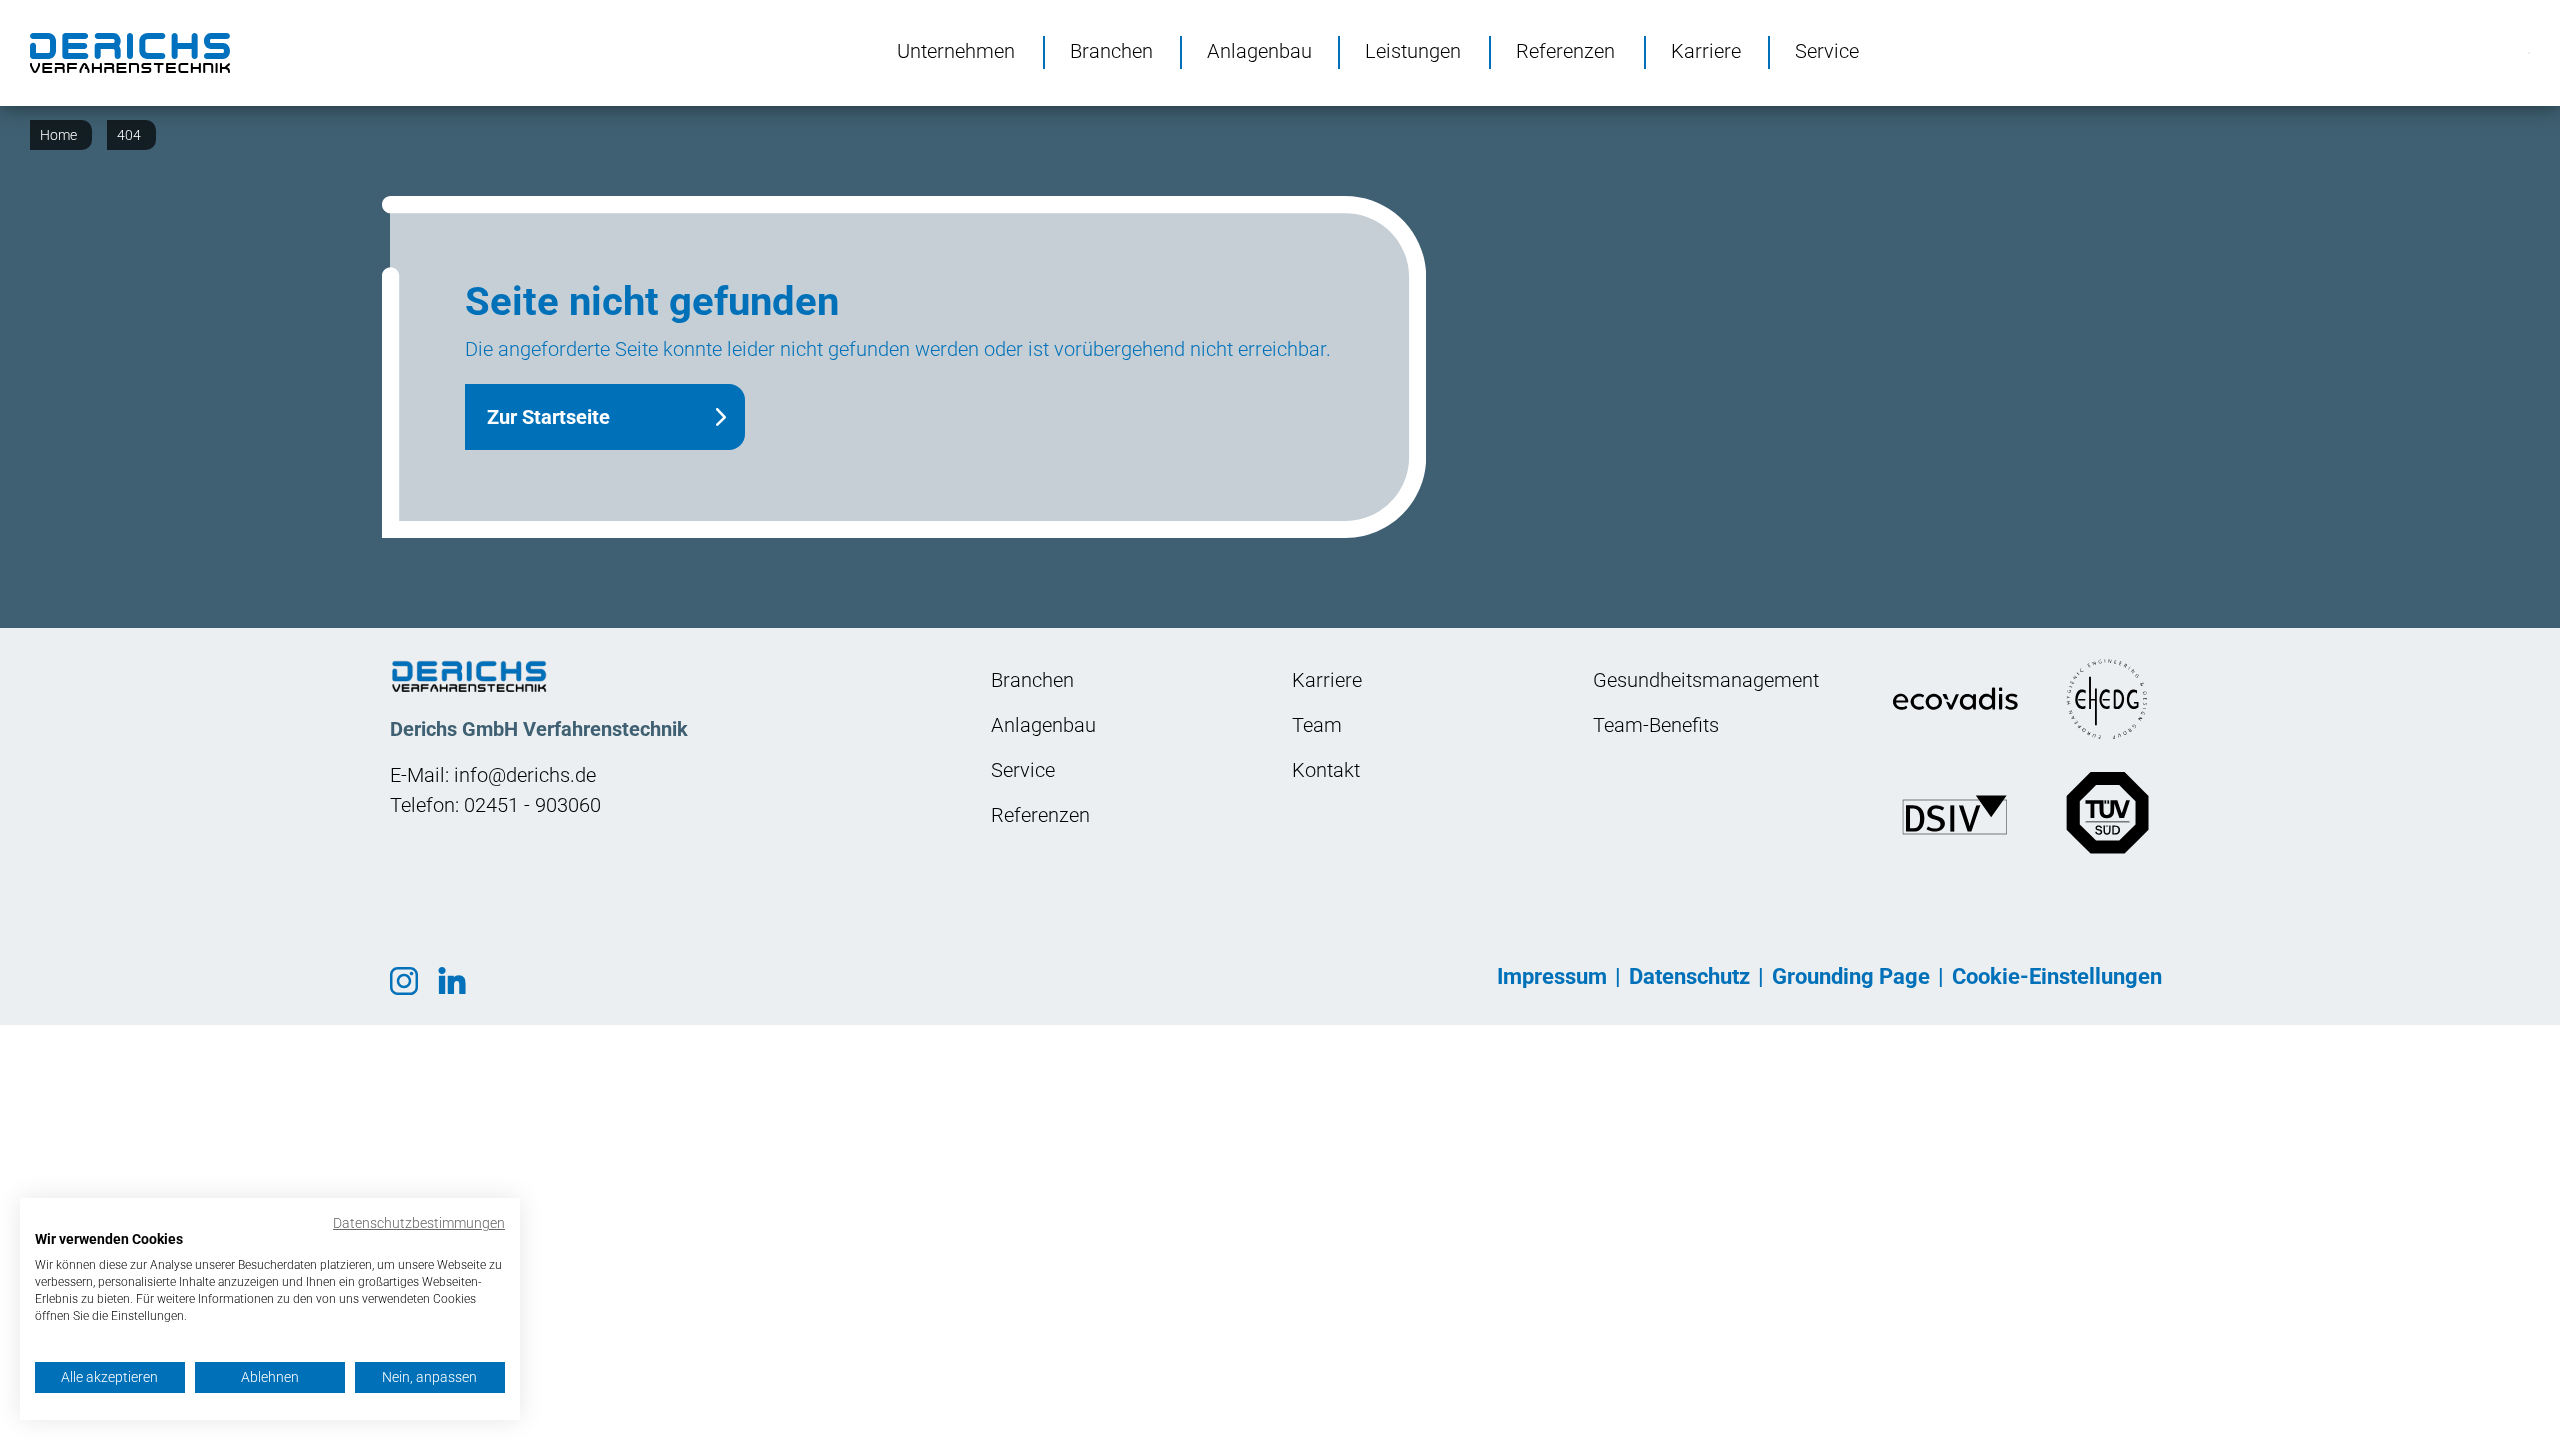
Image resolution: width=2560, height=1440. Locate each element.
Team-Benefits (1656, 725)
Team (1317, 725)
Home (58, 135)
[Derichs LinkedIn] (459, 979)
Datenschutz (1689, 976)
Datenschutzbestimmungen (419, 1223)
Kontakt (1326, 770)
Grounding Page (1851, 976)
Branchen (1111, 50)
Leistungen (1413, 50)
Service (1827, 50)
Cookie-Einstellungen (2057, 976)
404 (129, 135)
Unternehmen (956, 50)
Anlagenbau (1259, 50)
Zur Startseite (548, 417)
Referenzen (1565, 50)
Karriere (1706, 50)
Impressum (1552, 976)
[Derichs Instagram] (411, 979)
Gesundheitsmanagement (1706, 680)
